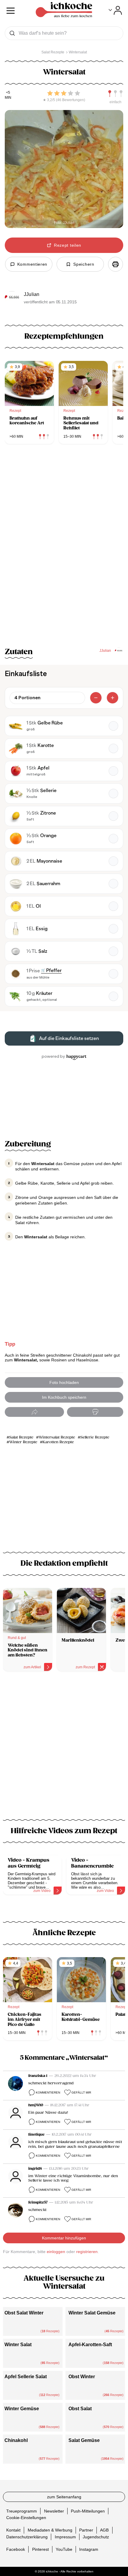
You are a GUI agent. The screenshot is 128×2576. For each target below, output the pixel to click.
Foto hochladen (64, 1382)
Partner (86, 2530)
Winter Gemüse (22, 2409)
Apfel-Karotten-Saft (90, 2345)
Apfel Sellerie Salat (26, 2377)
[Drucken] (115, 264)
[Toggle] (115, 10)
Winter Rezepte (23, 1442)
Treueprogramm (22, 2511)
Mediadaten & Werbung (50, 2530)
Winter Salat (18, 2345)
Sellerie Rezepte (95, 1437)
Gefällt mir (81, 2092)
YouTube (64, 2549)
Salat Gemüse (84, 2440)
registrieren (87, 2252)
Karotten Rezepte (58, 1442)
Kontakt (13, 2530)
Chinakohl (16, 2440)
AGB (104, 2530)
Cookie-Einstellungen (26, 2518)
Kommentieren (48, 2092)
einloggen (56, 2252)
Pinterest (40, 2549)
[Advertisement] (64, 1749)
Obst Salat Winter (24, 2313)
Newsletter (54, 2511)
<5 (8, 93)
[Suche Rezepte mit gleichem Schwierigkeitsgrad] (115, 94)
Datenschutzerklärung (27, 2537)
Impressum (65, 2537)
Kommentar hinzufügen (64, 2238)
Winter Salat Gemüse (92, 2313)
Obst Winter (82, 2377)
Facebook (16, 2549)
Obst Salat (80, 2409)
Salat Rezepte (21, 1437)
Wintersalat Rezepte (57, 1437)
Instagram (89, 2549)
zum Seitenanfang (64, 2497)
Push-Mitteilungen (88, 2511)
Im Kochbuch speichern (64, 1397)
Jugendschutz (96, 2537)
